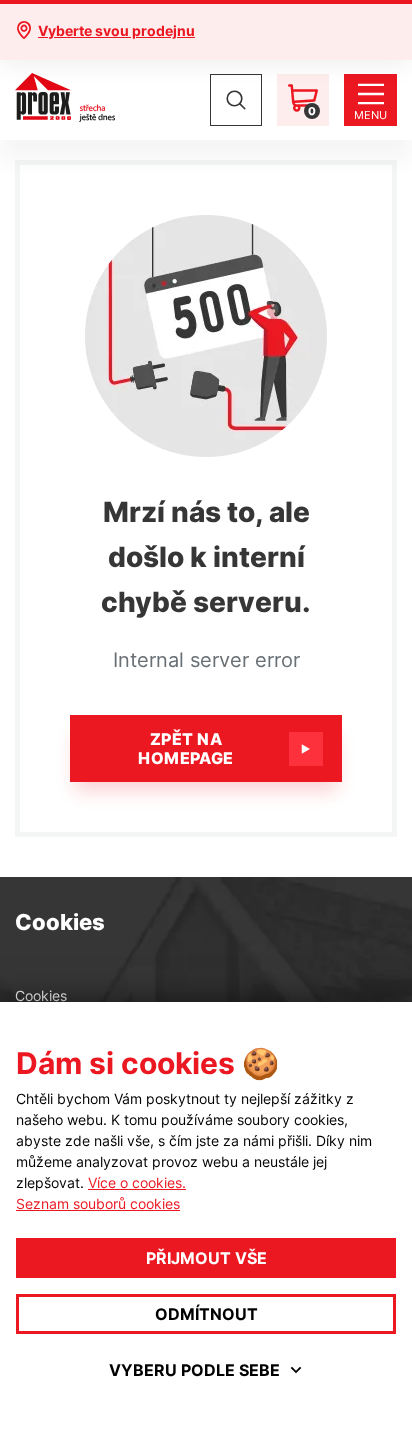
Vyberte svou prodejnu (116, 30)
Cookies (41, 995)
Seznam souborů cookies (98, 1203)
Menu (370, 115)
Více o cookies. (137, 1182)
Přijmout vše (206, 1258)
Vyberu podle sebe (194, 1370)
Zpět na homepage (186, 748)
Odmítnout (206, 1314)
